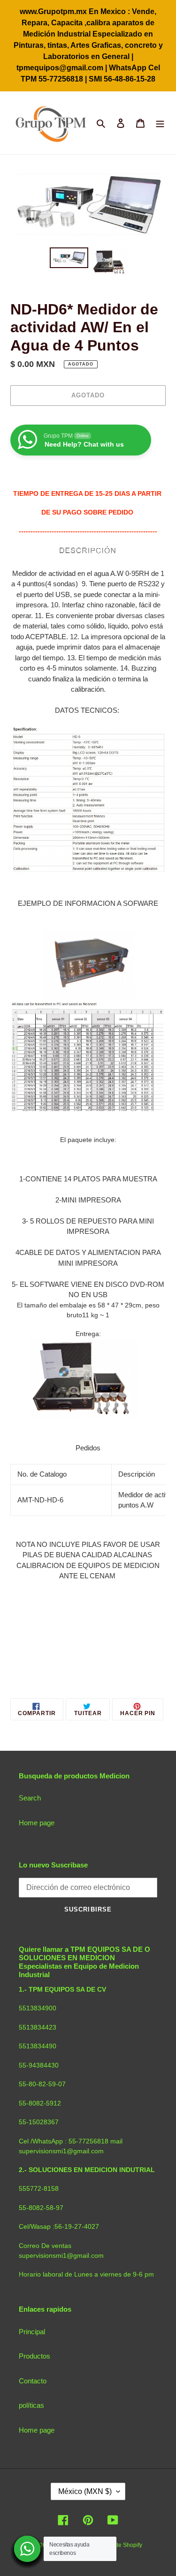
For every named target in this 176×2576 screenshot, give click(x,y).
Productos (34, 2356)
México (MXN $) (85, 2491)
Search (30, 1798)
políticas (31, 2405)
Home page (37, 1823)
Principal (32, 2332)
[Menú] (160, 123)
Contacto (33, 2381)
